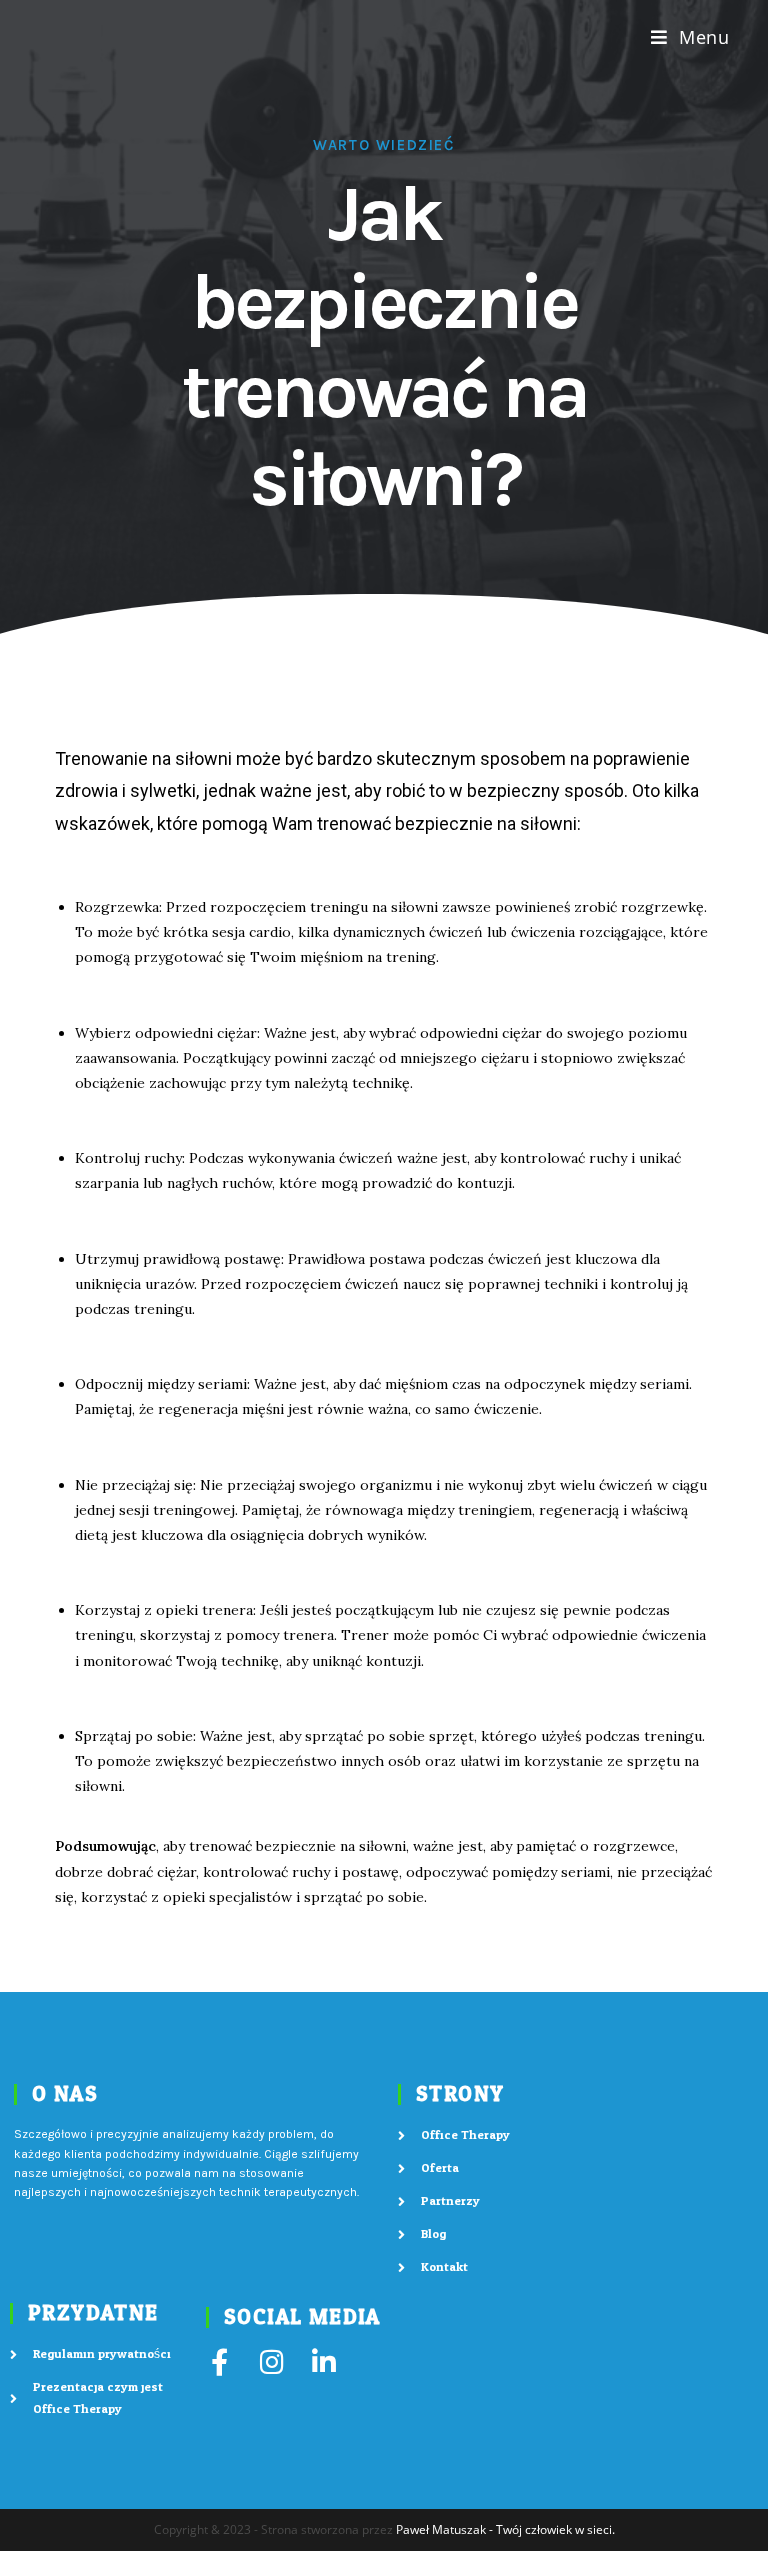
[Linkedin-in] (323, 2361)
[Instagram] (271, 2361)
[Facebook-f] (219, 2361)
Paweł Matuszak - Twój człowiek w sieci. (505, 2529)
